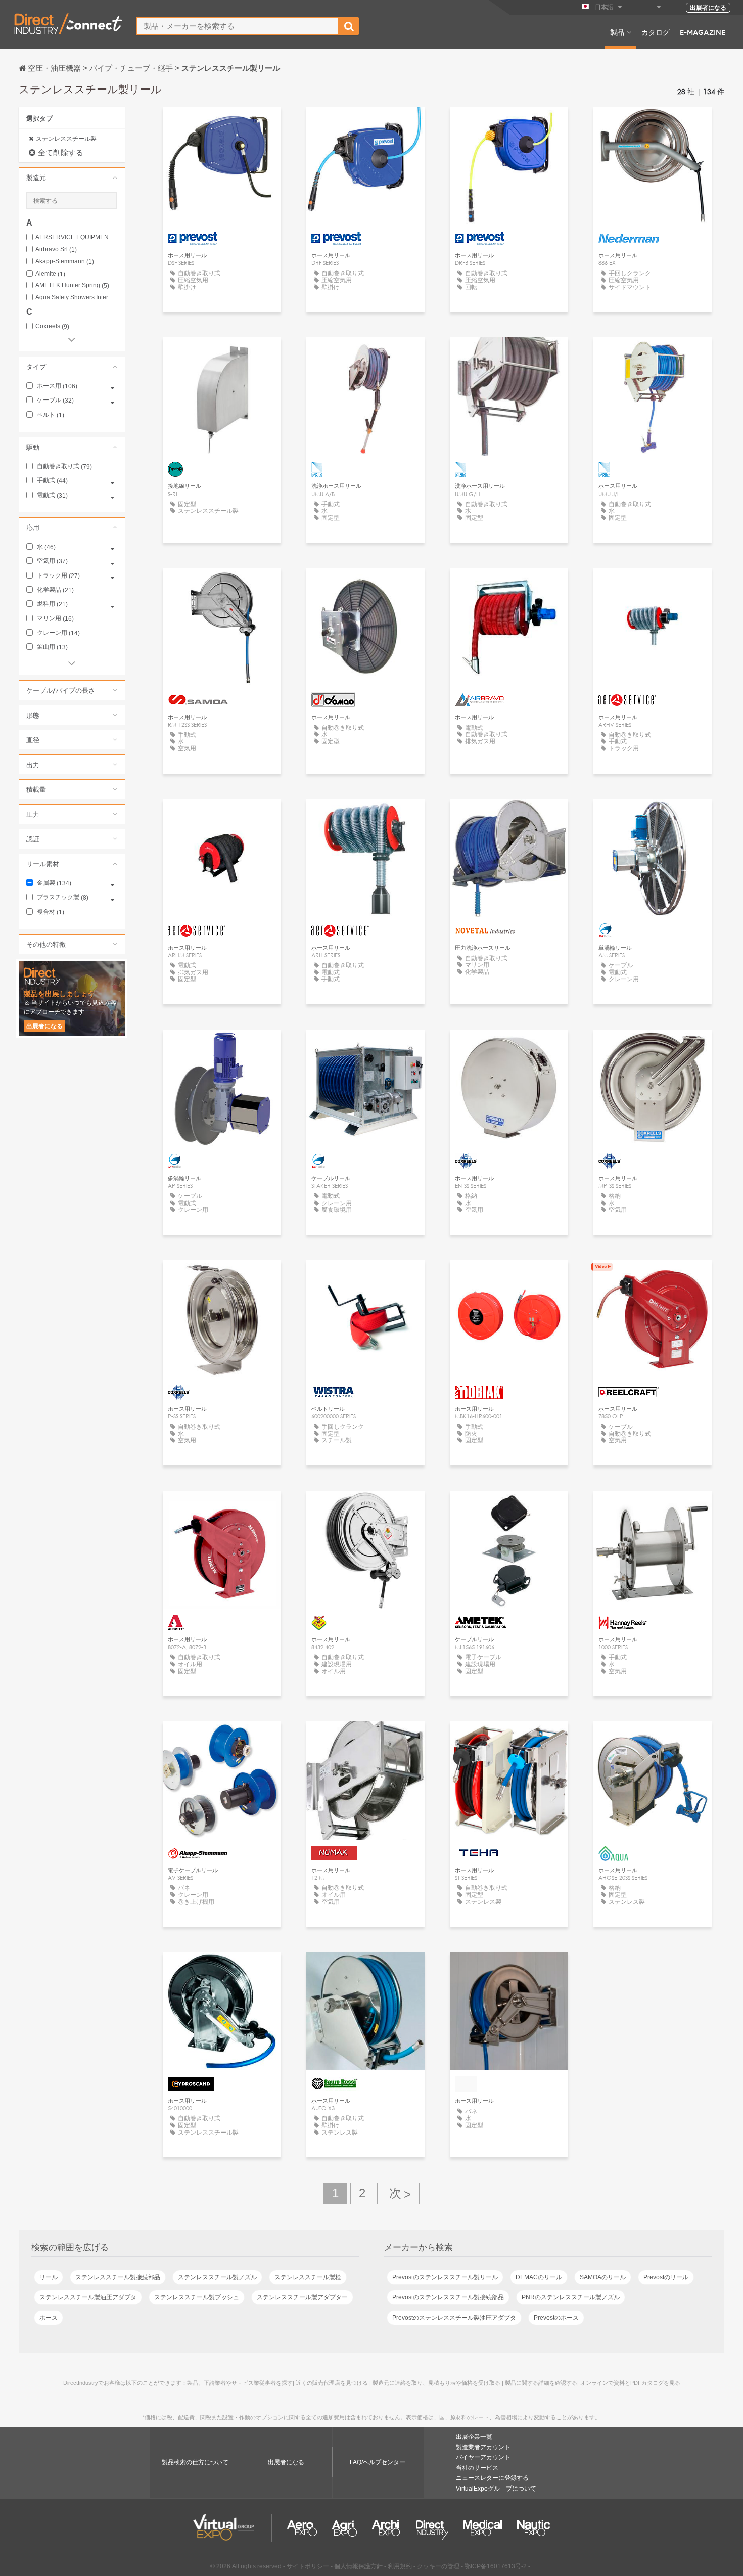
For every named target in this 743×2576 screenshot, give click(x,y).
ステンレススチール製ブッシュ (197, 2297)
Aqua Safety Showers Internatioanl (76, 298)
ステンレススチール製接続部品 (118, 2277)
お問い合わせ (653, 124)
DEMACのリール (539, 2277)
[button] (72, 177)
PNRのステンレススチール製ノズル (571, 2297)
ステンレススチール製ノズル (217, 2277)
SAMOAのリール (603, 2277)
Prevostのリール (666, 2277)
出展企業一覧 (474, 2437)
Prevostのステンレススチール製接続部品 (448, 2297)
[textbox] (238, 26)
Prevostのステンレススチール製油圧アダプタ (454, 2318)
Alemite (50, 274)
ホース (49, 2318)
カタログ (656, 32)
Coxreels (52, 326)
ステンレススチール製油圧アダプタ (88, 2297)
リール (49, 2277)
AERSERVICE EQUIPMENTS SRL (76, 237)
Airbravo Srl (56, 250)
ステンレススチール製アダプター (302, 2297)
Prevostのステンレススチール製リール (445, 2277)
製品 (617, 32)
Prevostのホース (556, 2318)
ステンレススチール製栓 (308, 2277)
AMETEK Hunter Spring (72, 285)
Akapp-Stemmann (65, 262)
